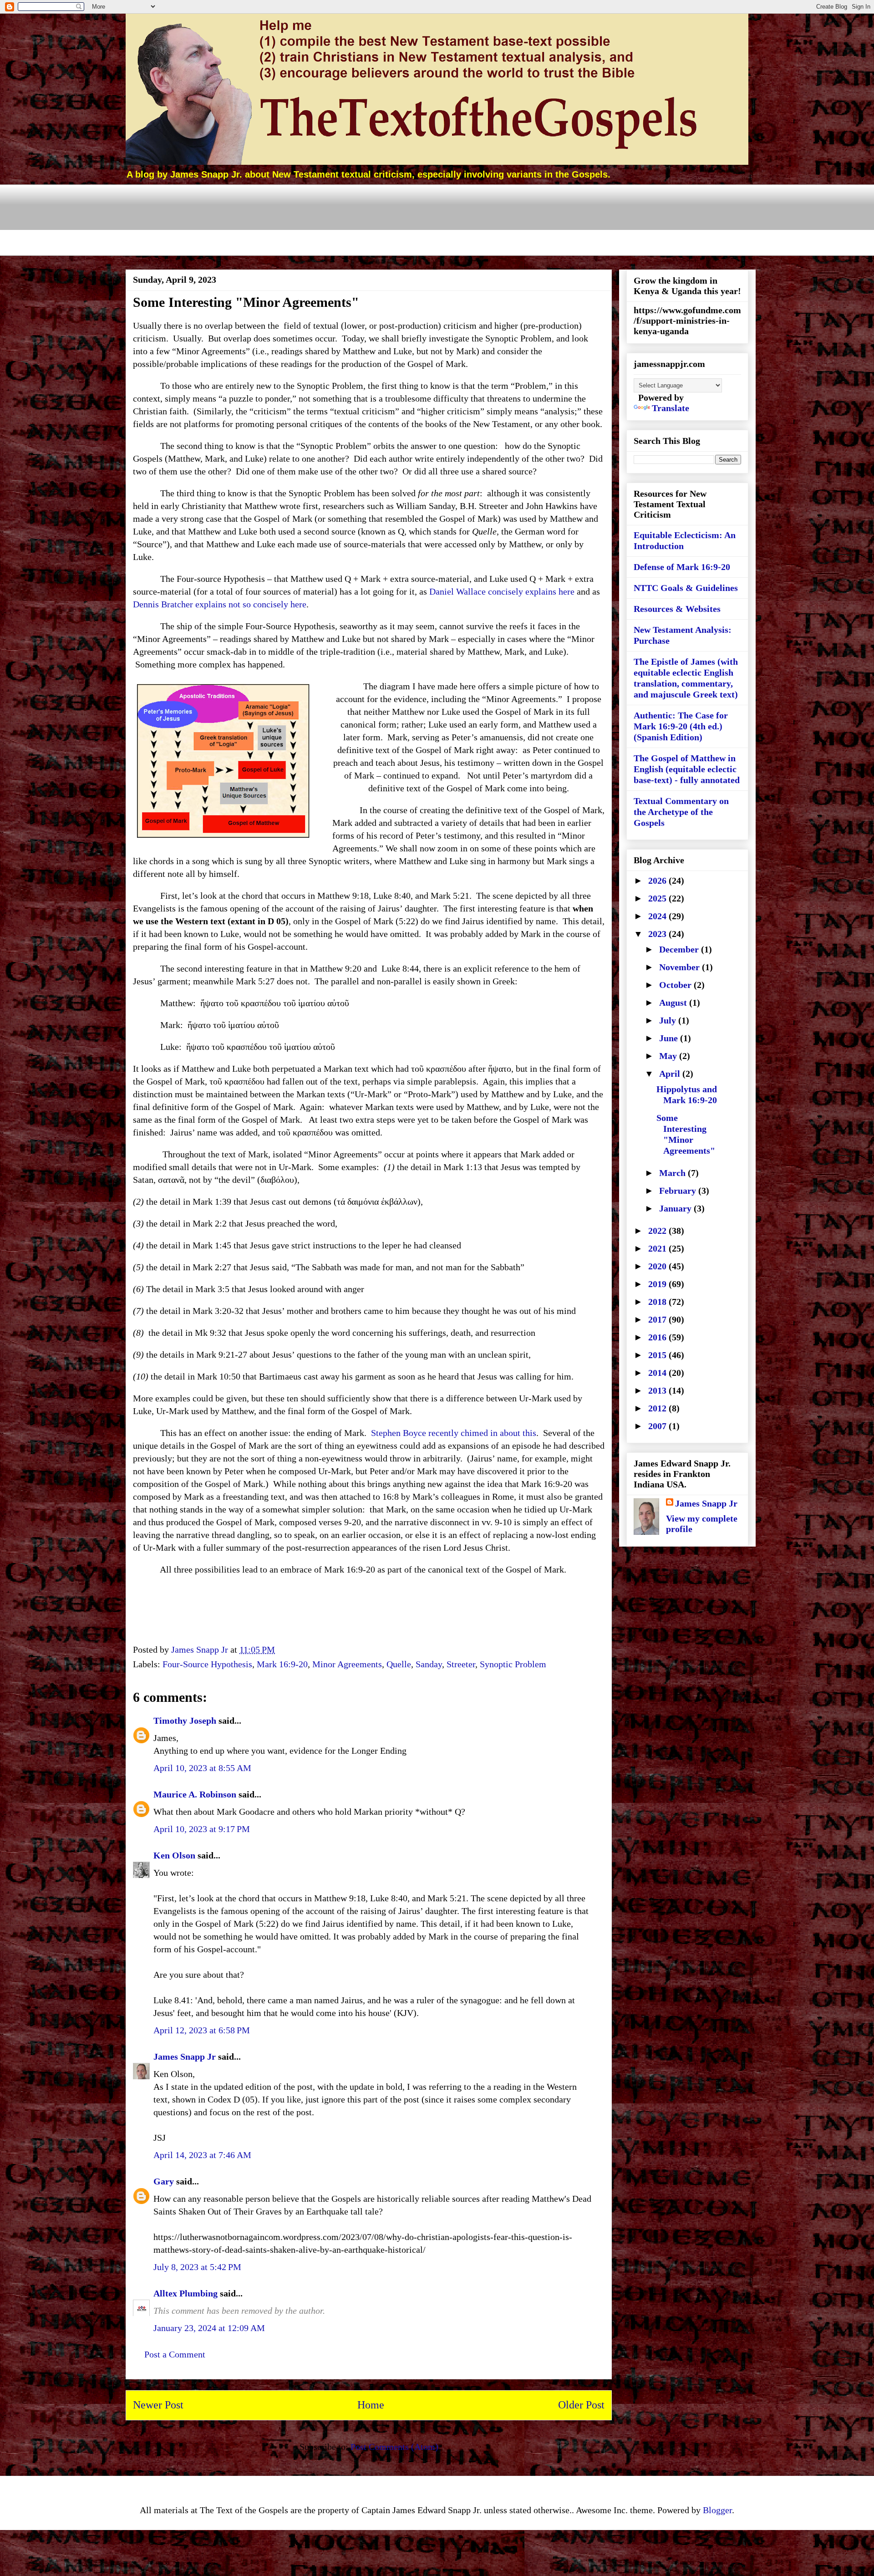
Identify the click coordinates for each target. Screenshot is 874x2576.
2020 (658, 1266)
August (674, 1003)
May (669, 1056)
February (679, 1191)
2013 (658, 1390)
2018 (658, 1302)
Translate (671, 408)
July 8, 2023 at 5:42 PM (197, 2267)
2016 (658, 1337)
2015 (658, 1355)
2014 (658, 1373)
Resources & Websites (677, 609)
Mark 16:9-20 (282, 1664)
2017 (658, 1319)
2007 (658, 1426)
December (680, 949)
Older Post (581, 2405)
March (673, 1173)
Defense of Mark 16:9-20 (682, 567)
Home (371, 2405)
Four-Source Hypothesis (207, 1664)
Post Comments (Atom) (394, 2447)
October (676, 985)
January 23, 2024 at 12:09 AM (209, 2328)
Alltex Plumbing (185, 2293)
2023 (658, 934)
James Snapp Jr (185, 2057)
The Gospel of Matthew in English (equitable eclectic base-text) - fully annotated (687, 769)
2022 (658, 1231)
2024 (658, 916)
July (669, 1020)
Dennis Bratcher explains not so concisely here (220, 604)
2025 (658, 898)
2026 (658, 881)
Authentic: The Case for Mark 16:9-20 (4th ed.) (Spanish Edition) (681, 726)
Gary (164, 2181)
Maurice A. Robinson (195, 1794)
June (670, 1038)
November (681, 967)
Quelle (399, 1664)
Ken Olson (174, 1855)
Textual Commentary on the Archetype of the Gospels (681, 812)
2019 (658, 1284)
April (671, 1074)
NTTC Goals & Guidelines (686, 588)
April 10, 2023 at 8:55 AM (202, 1768)
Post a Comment (175, 2354)
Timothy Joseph (185, 1721)
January (676, 1208)
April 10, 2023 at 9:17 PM (202, 1829)
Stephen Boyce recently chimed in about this (454, 1433)
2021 (658, 1248)
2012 (658, 1408)
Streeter (461, 1664)
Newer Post (158, 2405)
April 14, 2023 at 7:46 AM (202, 2155)
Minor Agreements (347, 1664)
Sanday (429, 1664)
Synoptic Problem (513, 1664)
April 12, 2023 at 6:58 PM (202, 2030)
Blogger (717, 2510)
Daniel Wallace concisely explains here (502, 591)
